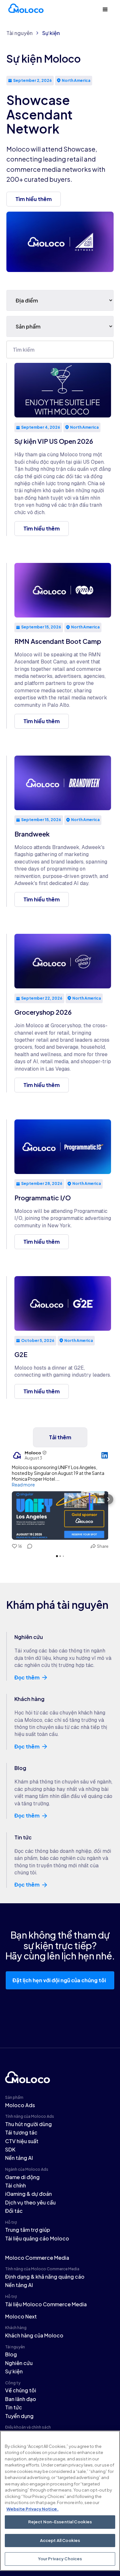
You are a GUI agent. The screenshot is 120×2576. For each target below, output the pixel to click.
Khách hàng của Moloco (34, 2335)
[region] (60, 2501)
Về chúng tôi (21, 2390)
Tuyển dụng (19, 2416)
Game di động (22, 2177)
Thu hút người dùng (28, 2124)
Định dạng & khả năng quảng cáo (45, 2277)
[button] (105, 10)
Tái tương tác (21, 2132)
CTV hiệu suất (22, 2141)
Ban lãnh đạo (21, 2399)
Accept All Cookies (60, 2540)
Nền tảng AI (19, 2158)
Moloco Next (21, 2316)
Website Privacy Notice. (32, 2509)
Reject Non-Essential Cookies (60, 2522)
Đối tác (14, 2211)
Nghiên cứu (19, 2363)
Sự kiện (51, 33)
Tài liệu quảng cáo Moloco (37, 2238)
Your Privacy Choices (60, 2559)
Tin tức (14, 2407)
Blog (11, 2354)
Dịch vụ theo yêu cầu (30, 2202)
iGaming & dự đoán (28, 2194)
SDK (10, 2149)
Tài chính (16, 2185)
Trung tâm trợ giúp (28, 2230)
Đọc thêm (27, 1678)
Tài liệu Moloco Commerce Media (46, 2304)
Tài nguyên (20, 33)
